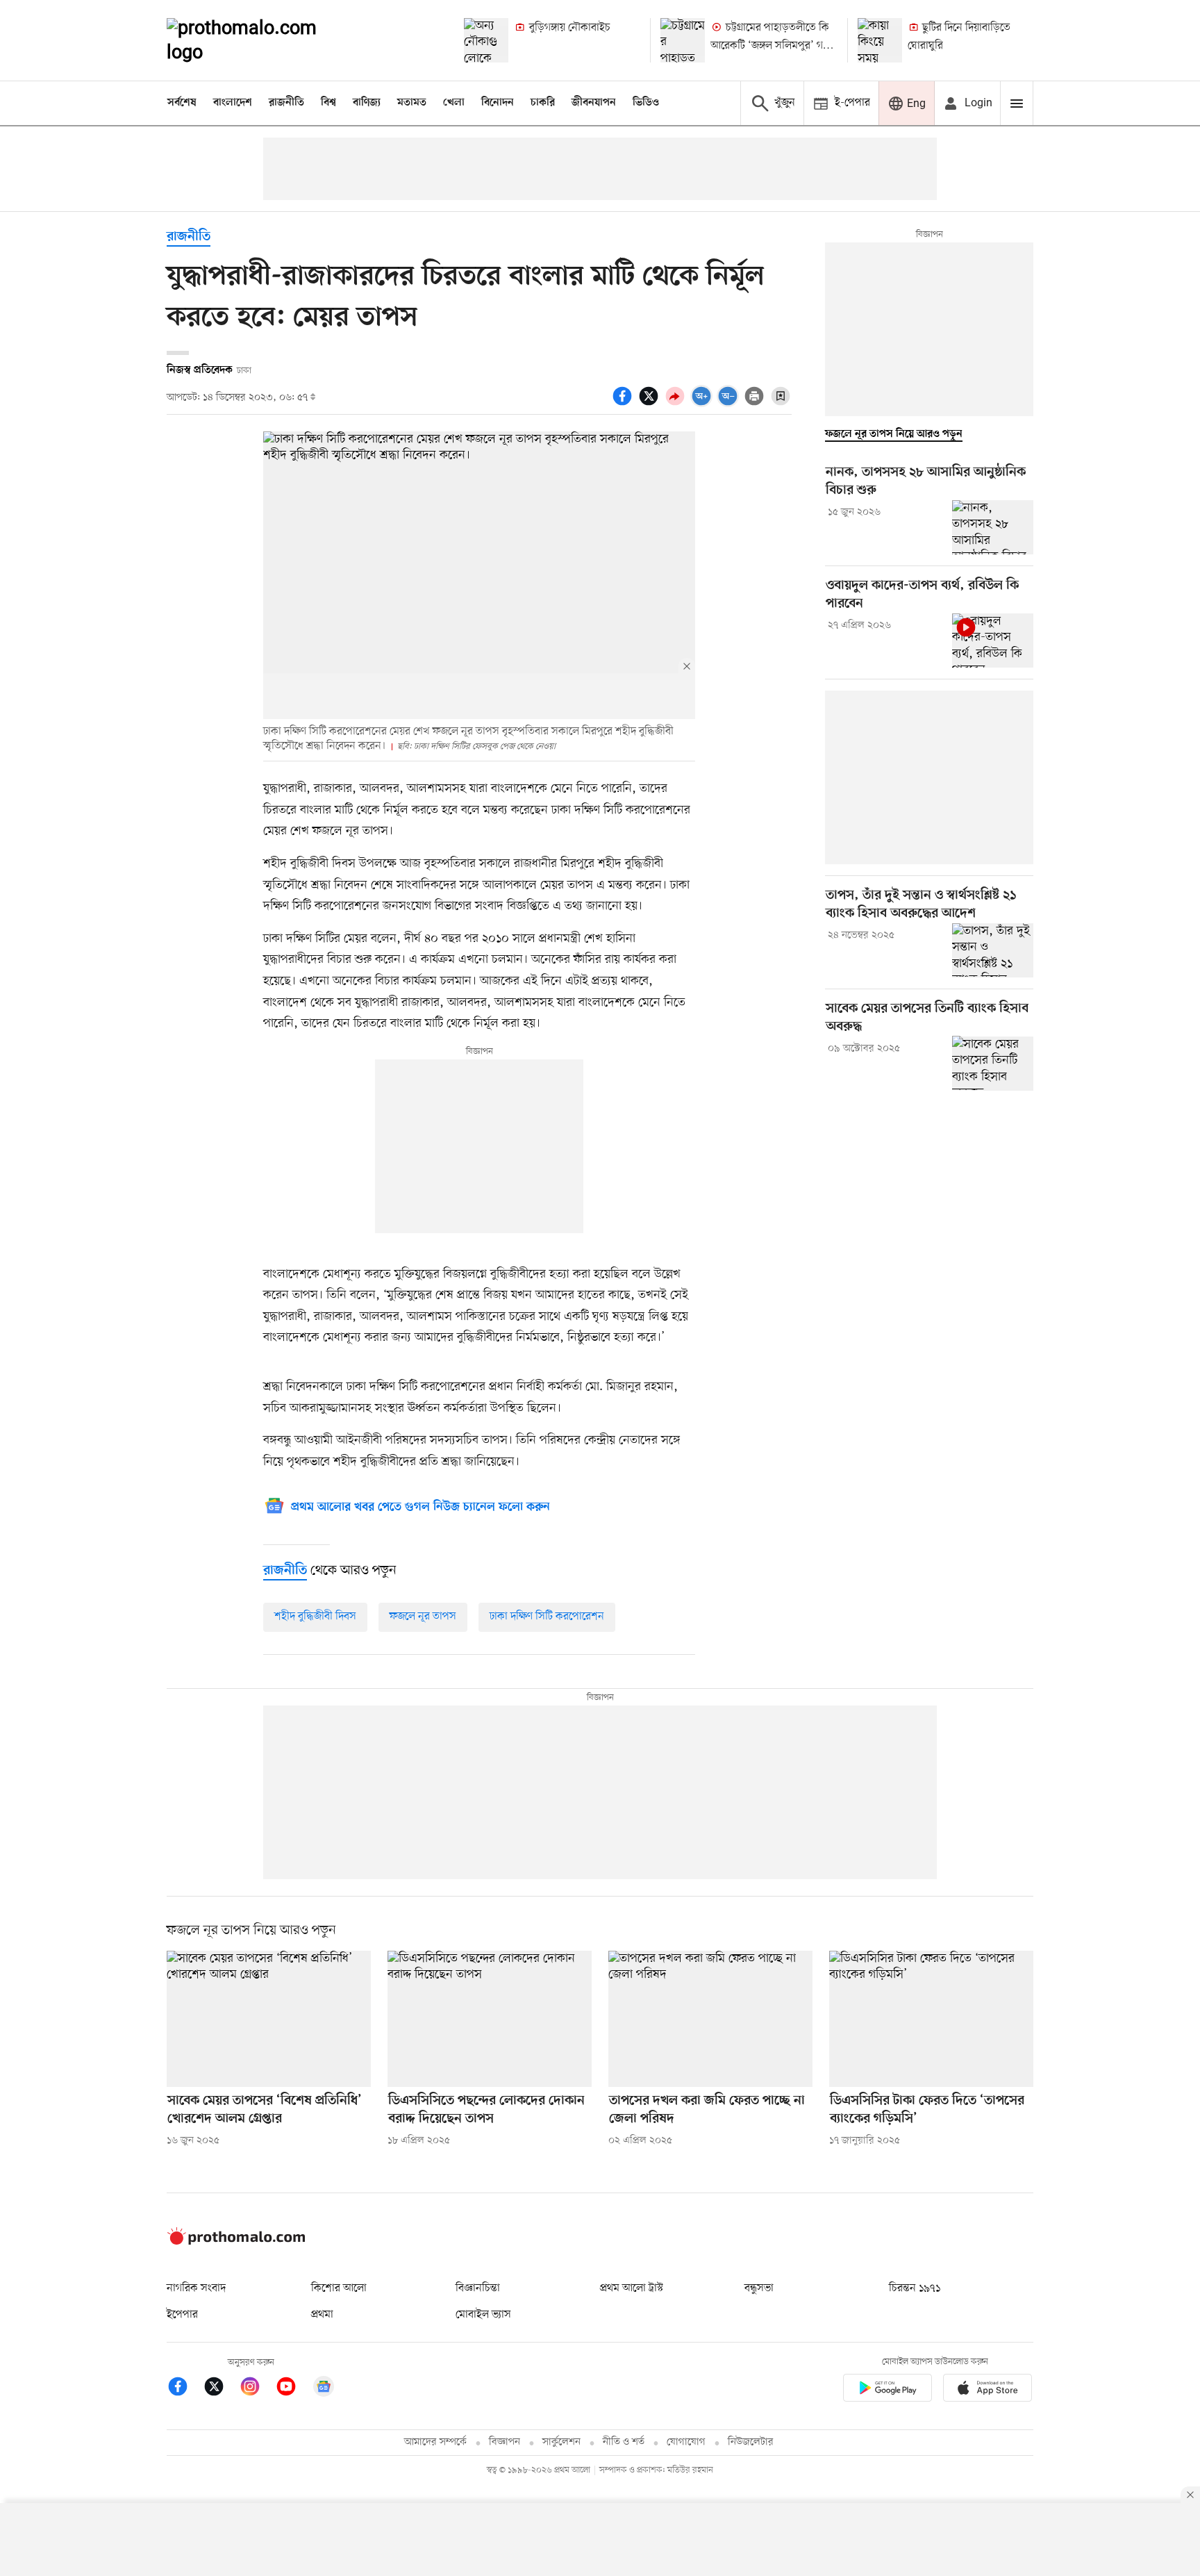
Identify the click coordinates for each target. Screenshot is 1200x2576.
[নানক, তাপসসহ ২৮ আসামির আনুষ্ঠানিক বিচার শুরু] (993, 527)
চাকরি (543, 103)
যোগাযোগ (686, 2442)
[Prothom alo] (260, 40)
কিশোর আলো (339, 2288)
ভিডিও (646, 103)
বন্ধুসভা (759, 2288)
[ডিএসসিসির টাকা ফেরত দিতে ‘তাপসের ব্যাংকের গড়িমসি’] (931, 2019)
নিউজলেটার (751, 2442)
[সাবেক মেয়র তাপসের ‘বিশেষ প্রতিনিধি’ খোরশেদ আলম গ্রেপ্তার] (269, 2019)
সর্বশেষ (182, 103)
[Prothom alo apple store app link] (987, 2390)
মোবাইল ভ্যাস (483, 2315)
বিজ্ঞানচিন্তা (478, 2288)
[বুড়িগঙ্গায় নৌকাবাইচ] (486, 40)
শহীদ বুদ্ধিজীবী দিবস (315, 1617)
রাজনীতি (286, 103)
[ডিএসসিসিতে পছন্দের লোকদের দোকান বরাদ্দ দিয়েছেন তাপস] (490, 2019)
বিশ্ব (328, 103)
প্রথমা (322, 2315)
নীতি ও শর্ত (624, 2442)
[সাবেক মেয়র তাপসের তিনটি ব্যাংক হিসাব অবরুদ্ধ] (993, 1063)
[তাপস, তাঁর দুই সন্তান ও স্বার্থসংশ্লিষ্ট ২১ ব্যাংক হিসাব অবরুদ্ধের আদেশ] (993, 950)
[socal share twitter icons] (651, 404)
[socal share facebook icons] (624, 404)
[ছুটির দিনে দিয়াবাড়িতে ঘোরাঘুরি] (880, 40)
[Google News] (324, 2389)
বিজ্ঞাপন (505, 2442)
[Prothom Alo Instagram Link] (257, 2389)
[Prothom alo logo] (236, 2242)
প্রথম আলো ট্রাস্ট (632, 2288)
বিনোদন (498, 103)
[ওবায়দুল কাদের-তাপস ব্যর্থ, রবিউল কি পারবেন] (993, 641)
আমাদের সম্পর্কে (435, 2442)
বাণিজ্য (367, 103)
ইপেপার (182, 2315)
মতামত (412, 103)
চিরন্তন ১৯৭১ (915, 2288)
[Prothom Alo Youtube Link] (293, 2389)
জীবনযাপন (594, 103)
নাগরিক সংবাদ (196, 2288)
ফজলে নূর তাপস (423, 1617)
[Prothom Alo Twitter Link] (221, 2389)
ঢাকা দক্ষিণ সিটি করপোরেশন (547, 1617)
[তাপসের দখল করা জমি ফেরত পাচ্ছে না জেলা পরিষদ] (710, 2019)
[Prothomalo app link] (887, 2390)
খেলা (454, 103)
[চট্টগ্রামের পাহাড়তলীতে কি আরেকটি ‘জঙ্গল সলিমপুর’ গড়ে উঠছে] (683, 40)
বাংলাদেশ (233, 103)
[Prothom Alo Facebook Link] (185, 2389)
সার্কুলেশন (561, 2442)
